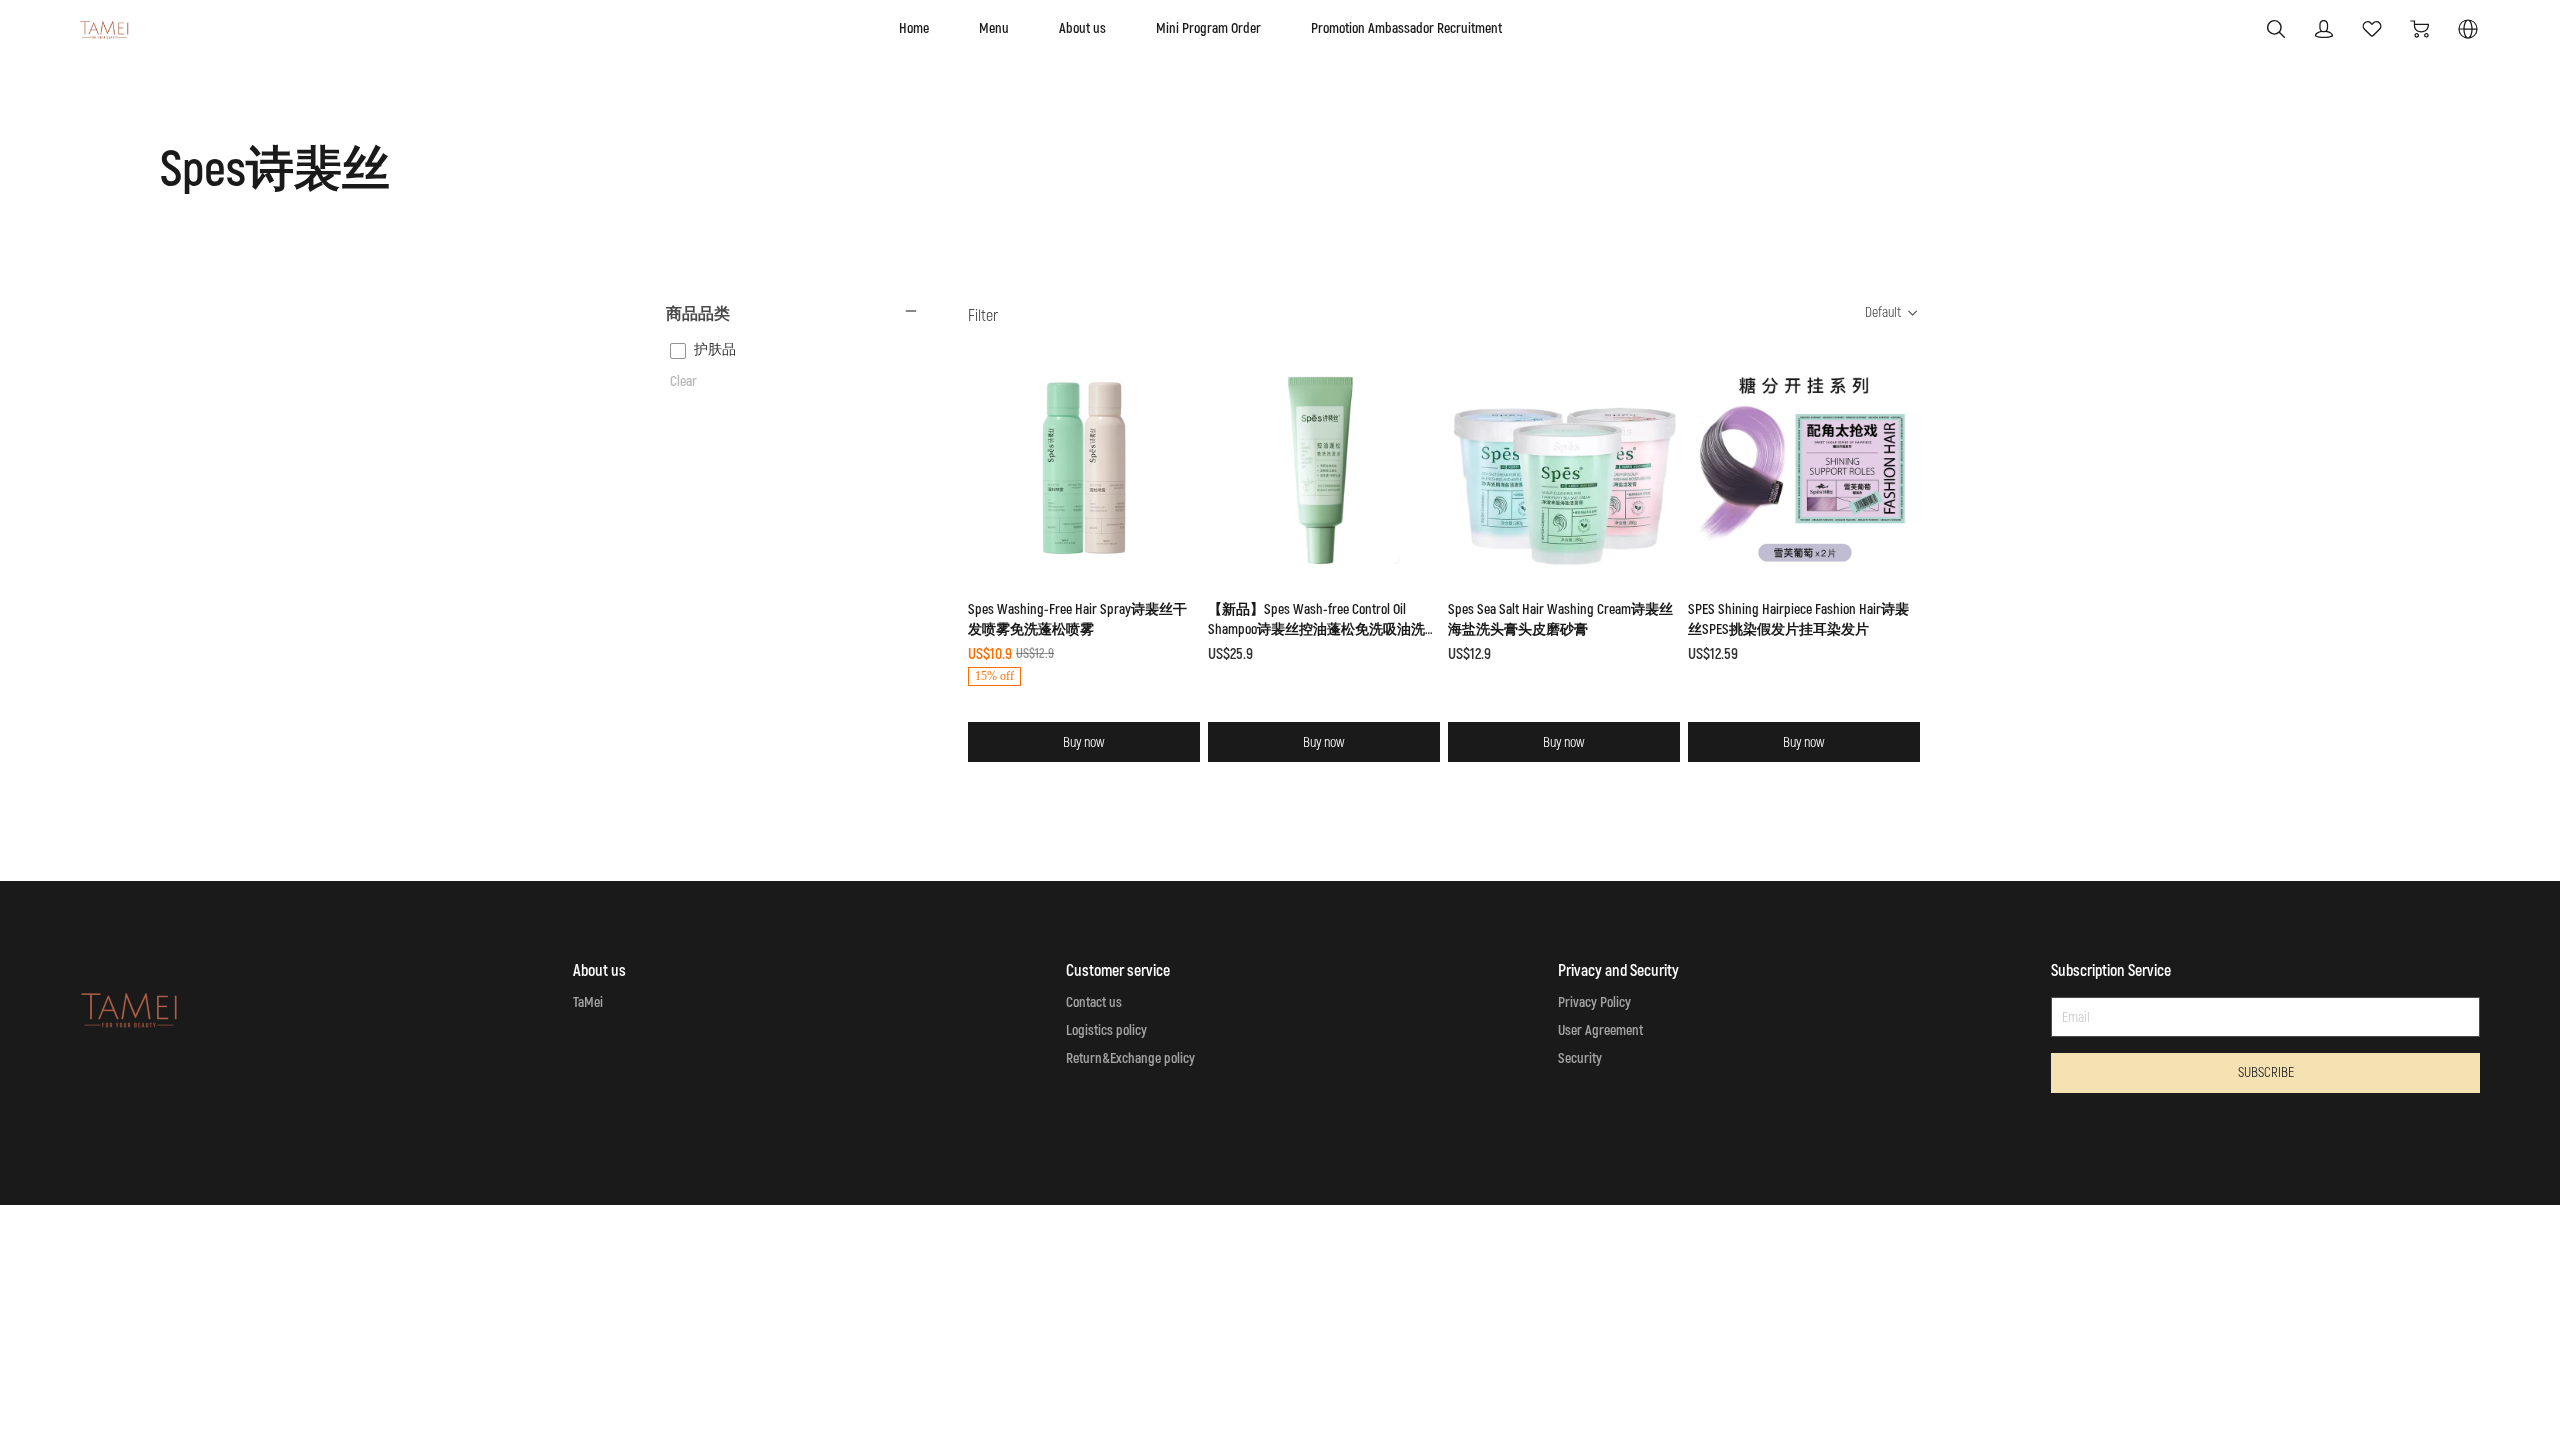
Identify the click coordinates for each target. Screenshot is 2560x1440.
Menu (994, 28)
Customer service (1118, 971)
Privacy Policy (1594, 1002)
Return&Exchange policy (1130, 1058)
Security (1580, 1058)
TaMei (588, 1002)
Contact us (1094, 1002)
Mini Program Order (1208, 28)
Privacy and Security (1618, 971)
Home (914, 28)
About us (1082, 28)
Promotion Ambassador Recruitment (1406, 28)
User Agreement (1600, 1030)
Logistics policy (1106, 1030)
